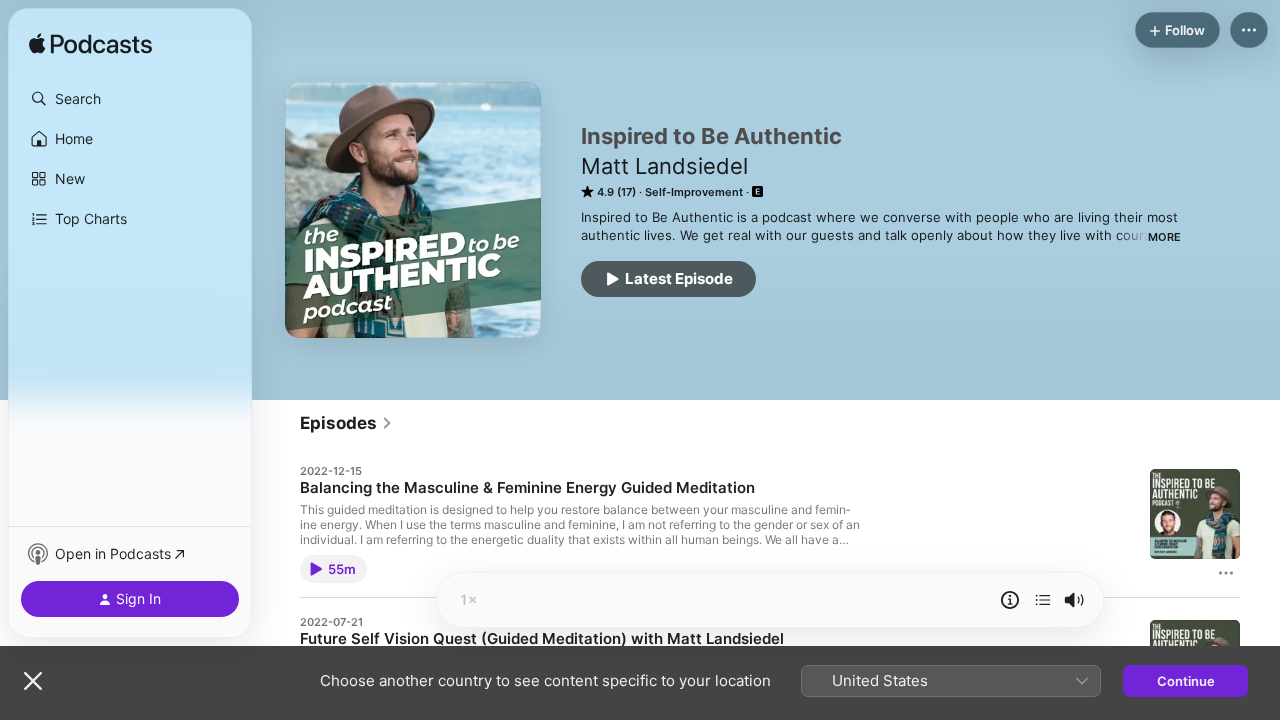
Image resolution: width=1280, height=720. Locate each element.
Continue (1186, 681)
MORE (1164, 237)
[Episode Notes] (1010, 600)
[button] (130, 99)
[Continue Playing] (1043, 600)
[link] (346, 423)
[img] (90, 45)
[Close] (33, 681)
